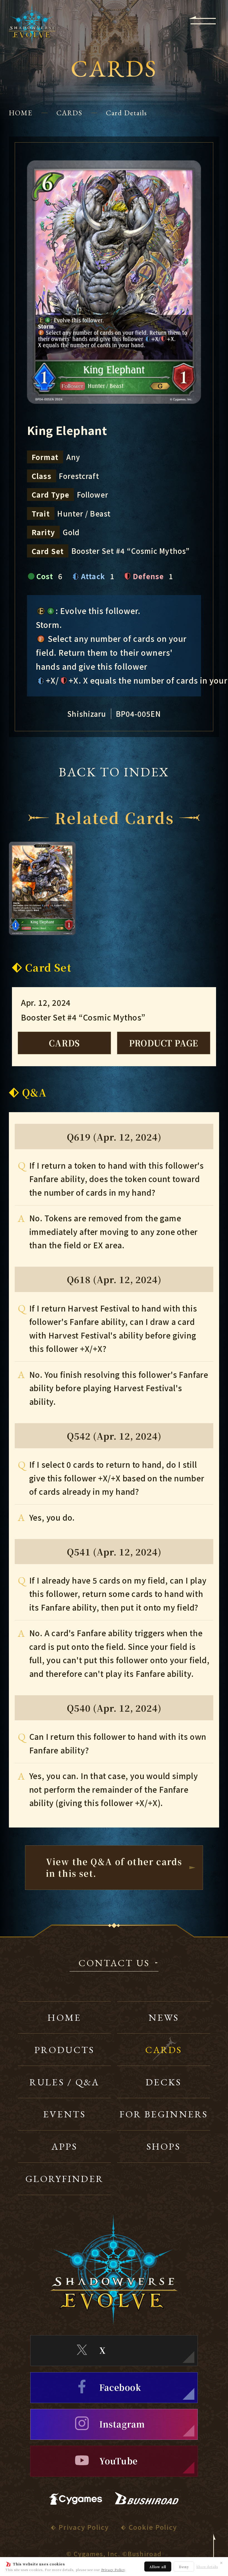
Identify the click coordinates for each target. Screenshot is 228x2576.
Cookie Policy (153, 2527)
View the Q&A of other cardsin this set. (114, 1867)
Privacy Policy (113, 2570)
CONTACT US (114, 1964)
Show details (207, 2567)
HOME (21, 113)
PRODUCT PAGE (164, 1043)
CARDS (69, 113)
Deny (184, 2567)
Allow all (158, 2567)
